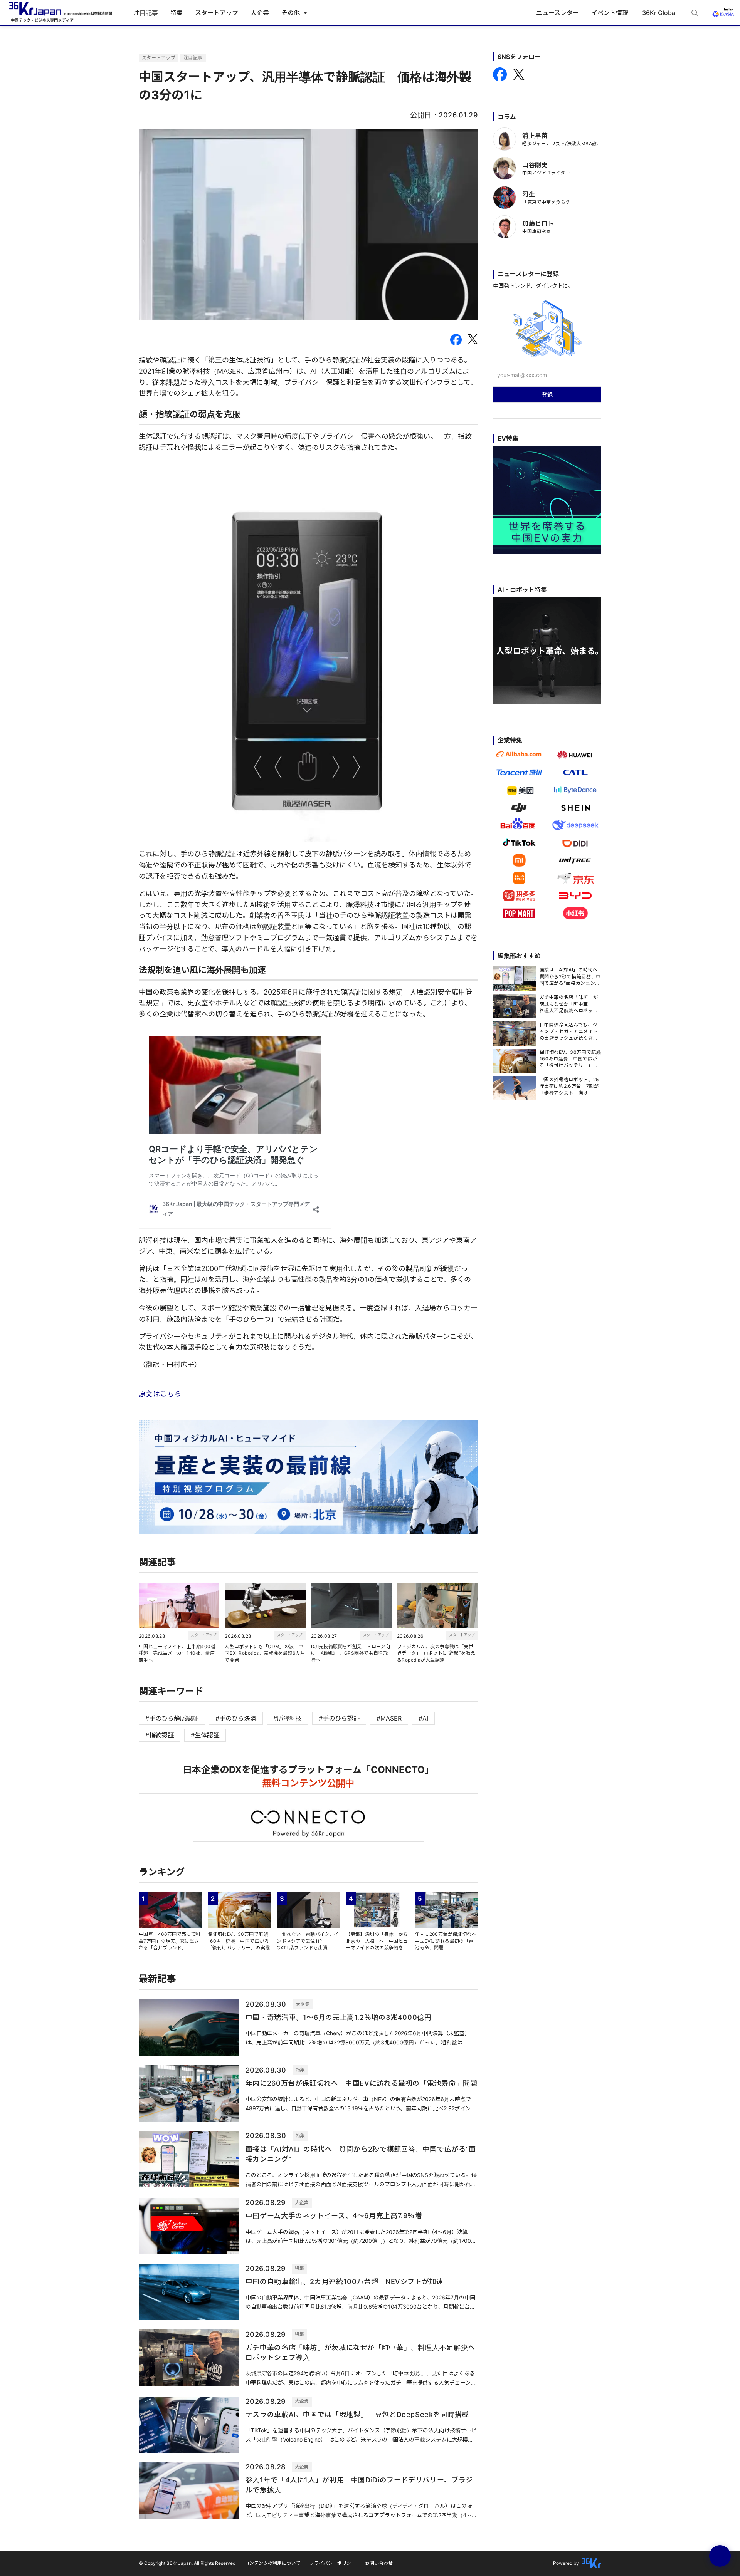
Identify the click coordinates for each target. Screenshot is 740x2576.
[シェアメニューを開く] (720, 2556)
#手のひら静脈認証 (172, 1718)
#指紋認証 (160, 1735)
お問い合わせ (379, 2563)
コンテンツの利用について (272, 2563)
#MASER (389, 1718)
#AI (423, 1718)
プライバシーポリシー (333, 2563)
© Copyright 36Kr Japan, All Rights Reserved (187, 2563)
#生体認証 (205, 1735)
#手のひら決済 (236, 1718)
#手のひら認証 (339, 1718)
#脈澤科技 (288, 1718)
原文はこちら (160, 1394)
